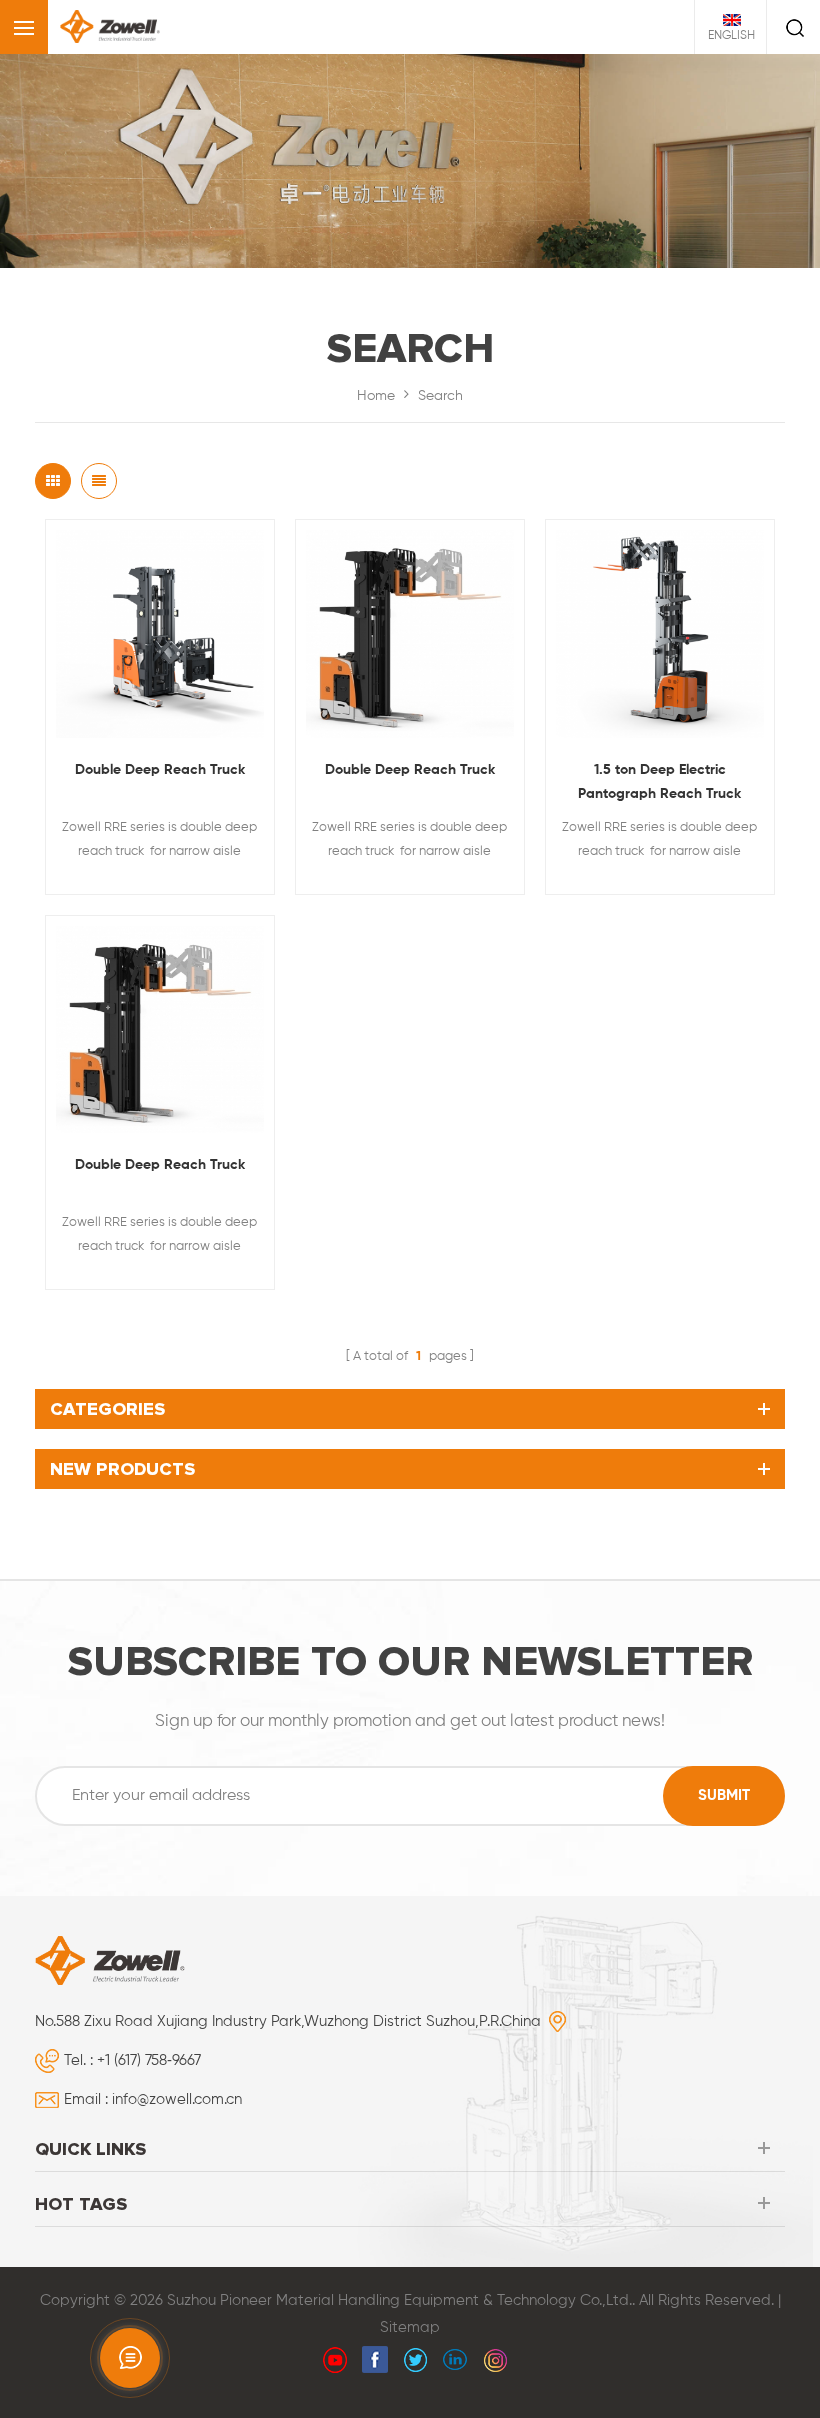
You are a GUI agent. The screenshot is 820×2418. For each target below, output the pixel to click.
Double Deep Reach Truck (160, 770)
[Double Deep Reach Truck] (160, 634)
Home (376, 396)
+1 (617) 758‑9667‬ (149, 2060)
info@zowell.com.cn (177, 2099)
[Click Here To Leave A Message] (130, 2358)
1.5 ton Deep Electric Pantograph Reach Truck (659, 782)
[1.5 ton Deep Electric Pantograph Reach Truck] (660, 634)
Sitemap (410, 2327)
